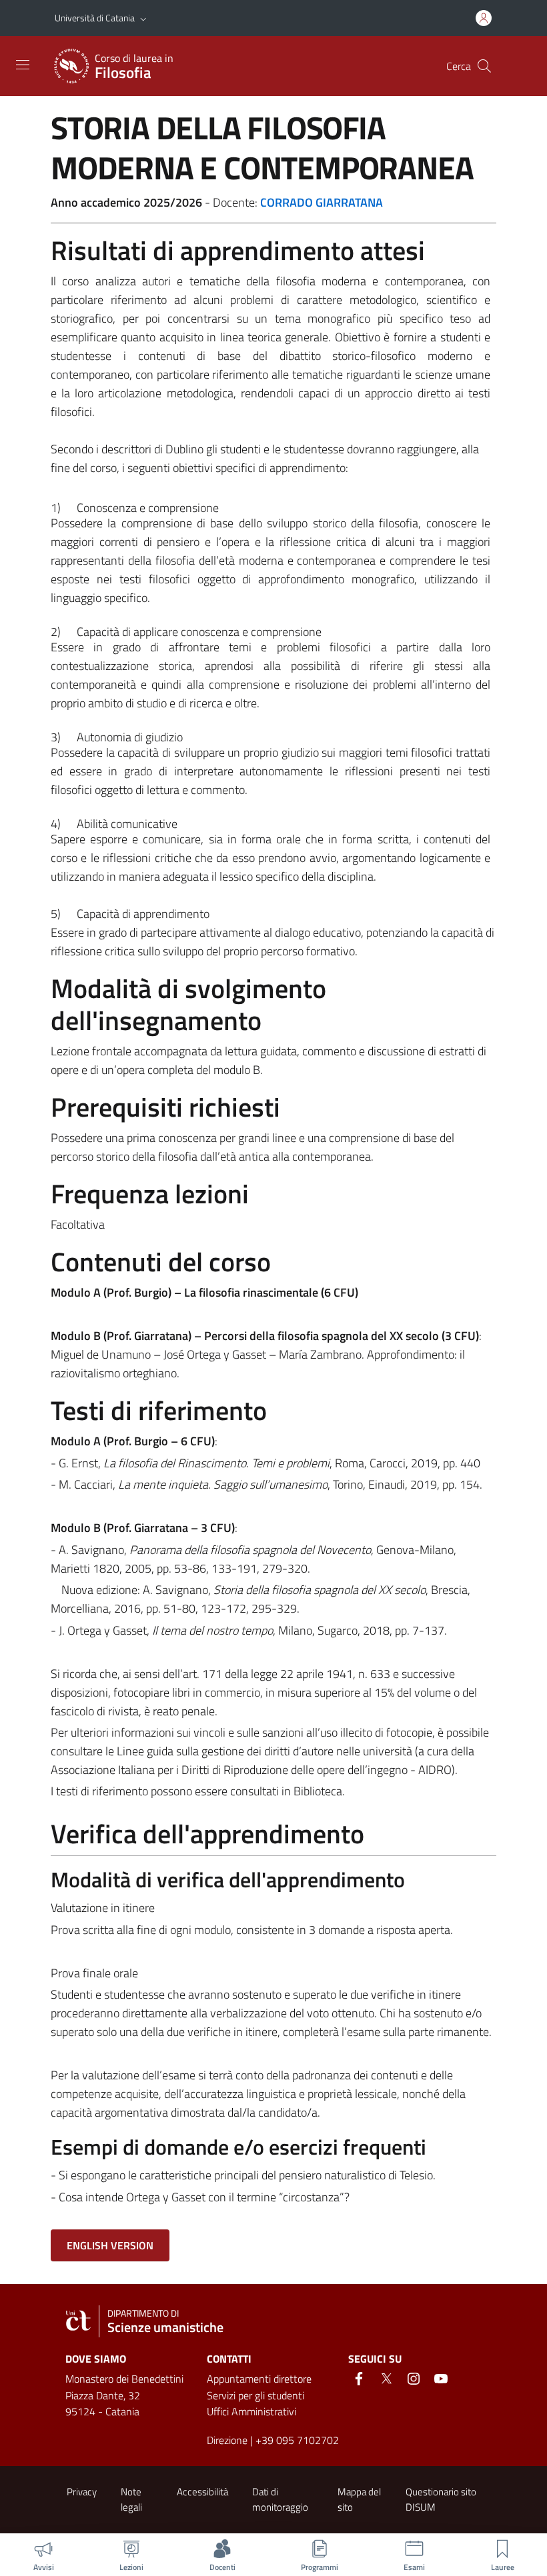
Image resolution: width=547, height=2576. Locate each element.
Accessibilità (202, 2492)
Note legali (131, 2499)
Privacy (82, 2492)
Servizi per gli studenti (255, 2395)
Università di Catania (95, 18)
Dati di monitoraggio (280, 2499)
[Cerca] (484, 66)
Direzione (227, 2440)
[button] (143, 18)
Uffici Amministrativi (251, 2411)
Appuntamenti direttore (259, 2379)
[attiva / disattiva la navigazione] (23, 65)
